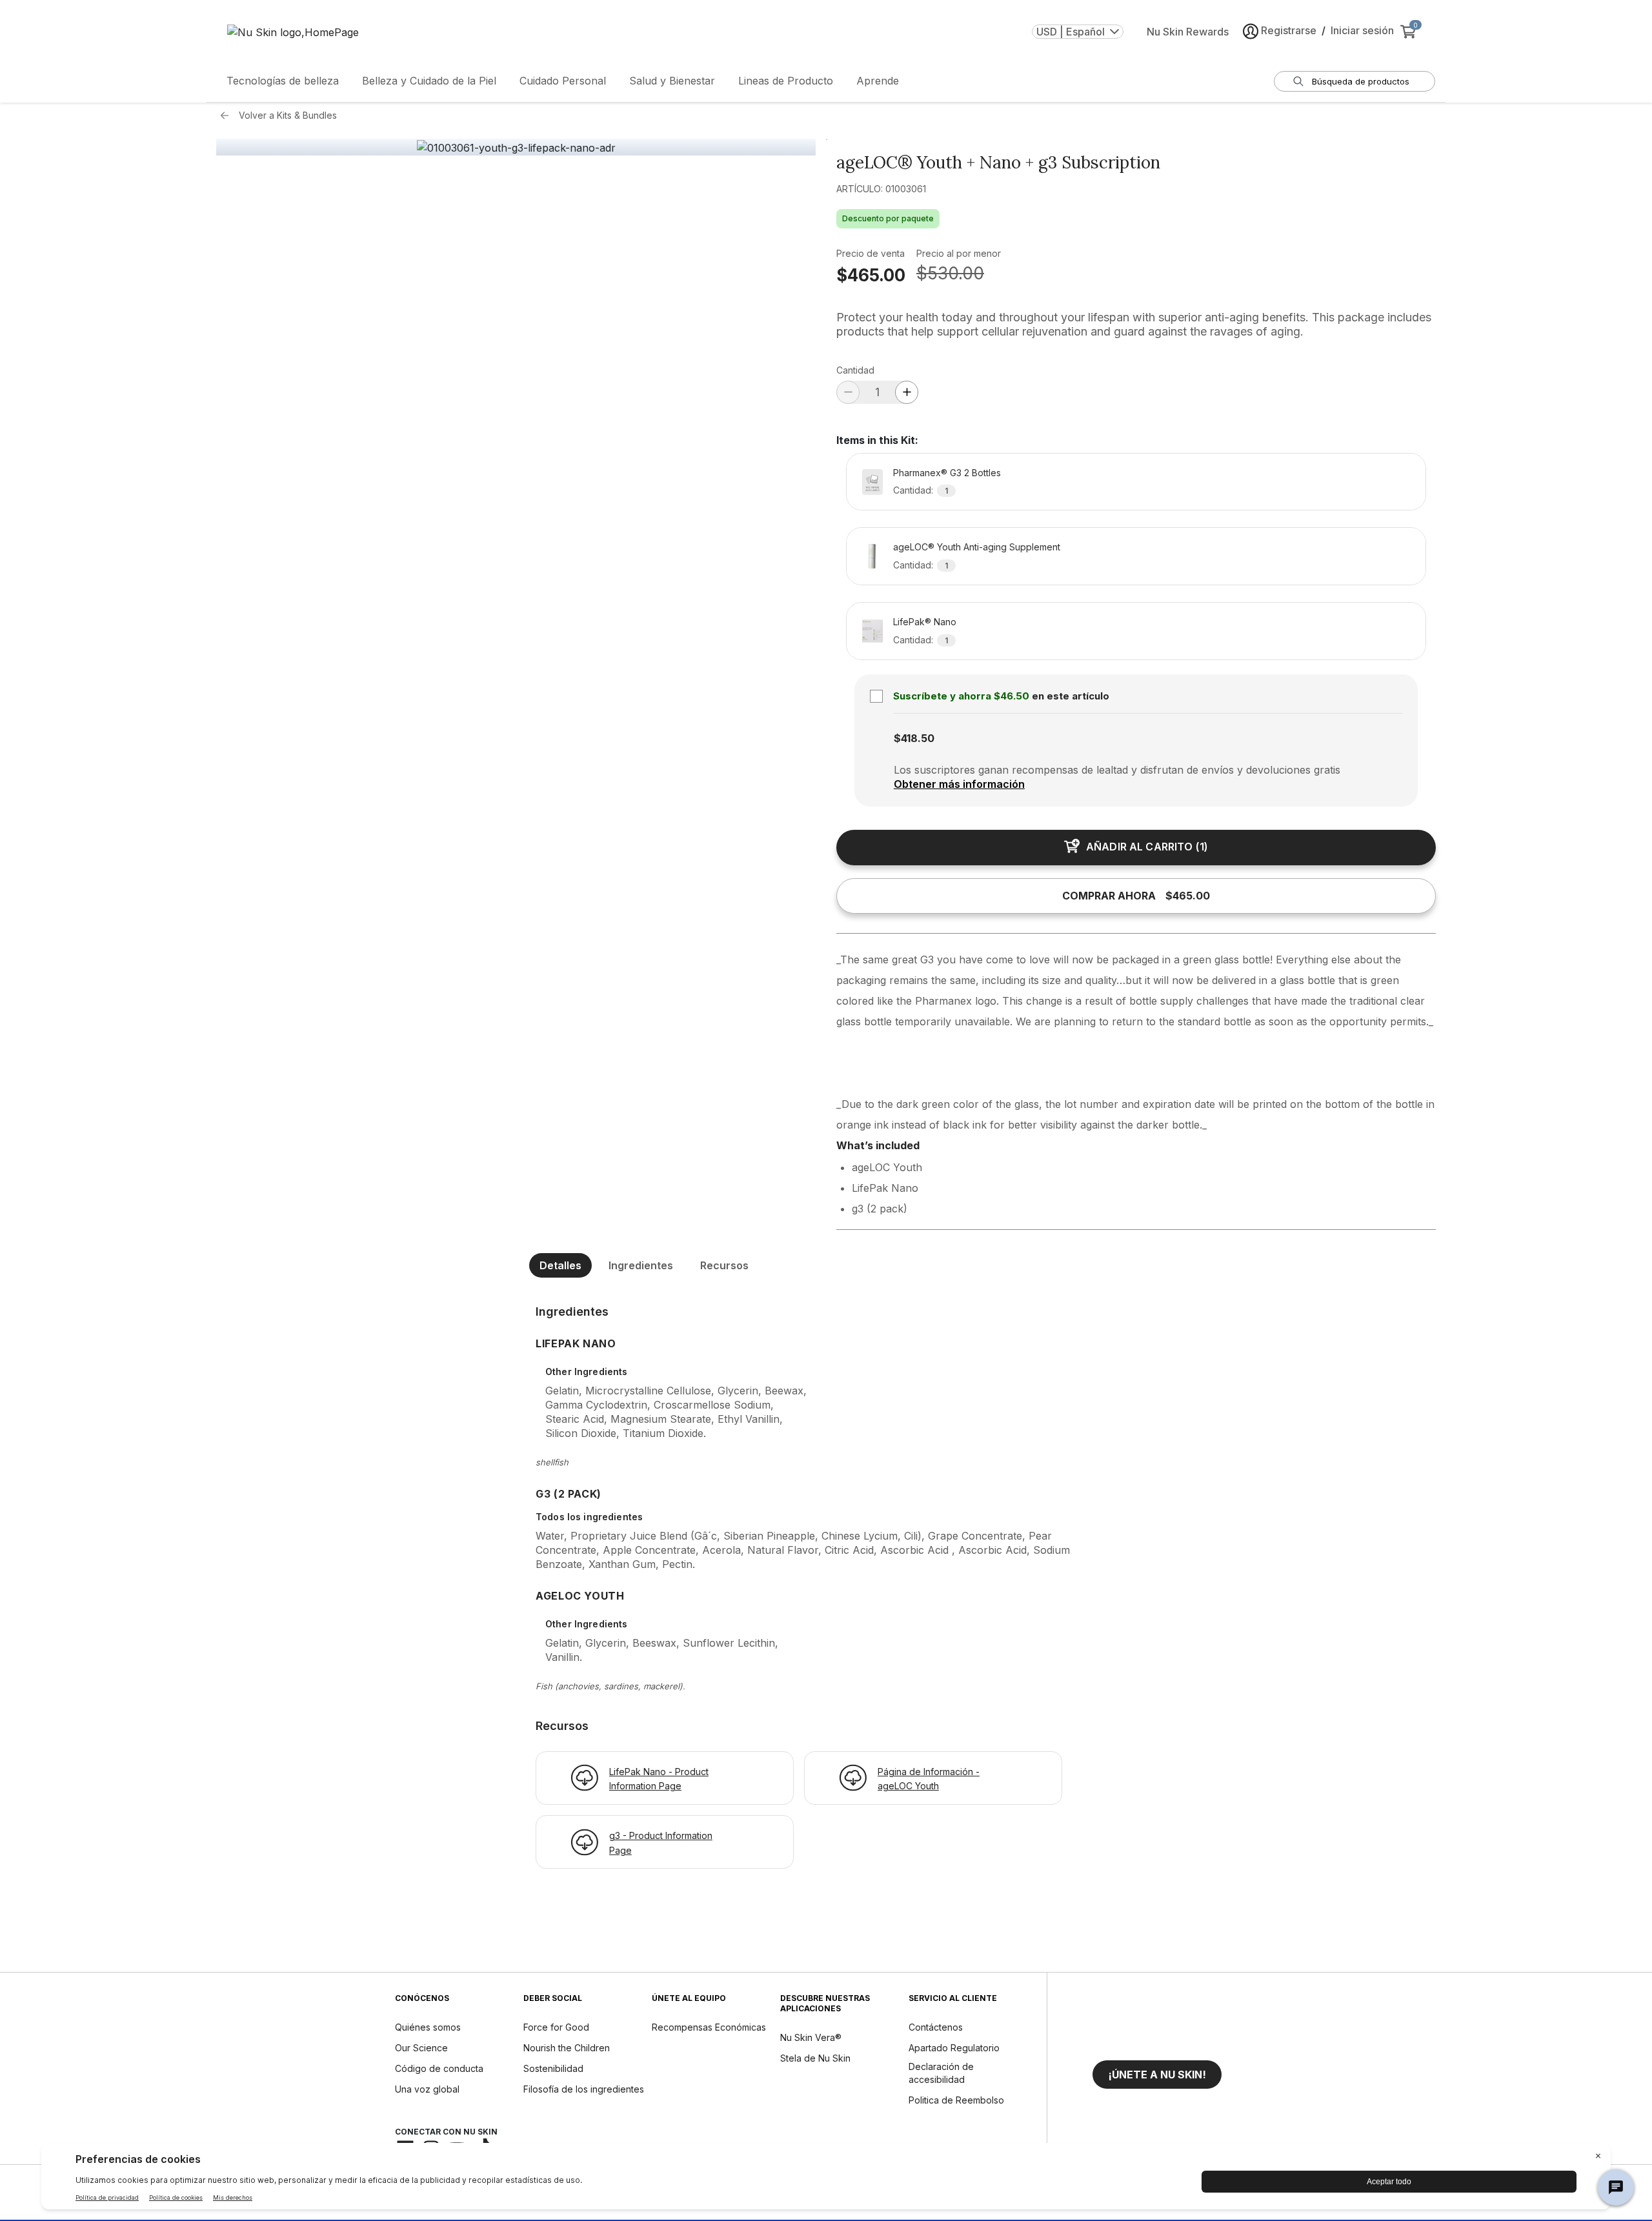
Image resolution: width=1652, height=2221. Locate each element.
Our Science (421, 2048)
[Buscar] (1298, 81)
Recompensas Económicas (709, 2027)
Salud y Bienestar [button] (672, 81)
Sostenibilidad (553, 2068)
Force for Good (556, 2027)
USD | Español (1071, 32)
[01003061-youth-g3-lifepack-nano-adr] (516, 148)
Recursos (724, 1265)
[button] (1157, 2075)
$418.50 (914, 738)
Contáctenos (936, 2027)
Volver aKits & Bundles (288, 115)
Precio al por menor (959, 253)
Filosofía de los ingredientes (584, 2089)
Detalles (560, 1265)
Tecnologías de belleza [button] (283, 81)
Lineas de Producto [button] (786, 81)
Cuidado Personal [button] (563, 81)
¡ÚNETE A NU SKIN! (1157, 2075)
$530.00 (950, 273)
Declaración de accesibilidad (941, 2073)
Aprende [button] (878, 81)
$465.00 (871, 275)
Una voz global (427, 2089)
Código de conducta (439, 2068)
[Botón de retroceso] (228, 116)
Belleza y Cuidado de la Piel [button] (429, 81)
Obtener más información (959, 784)
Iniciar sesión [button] (1362, 30)
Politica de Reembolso (956, 2100)
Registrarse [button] (1289, 30)
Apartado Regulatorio (954, 2048)
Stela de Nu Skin (815, 2058)
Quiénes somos (428, 2027)
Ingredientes (641, 1265)
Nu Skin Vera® (811, 2037)
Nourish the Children (567, 2048)
